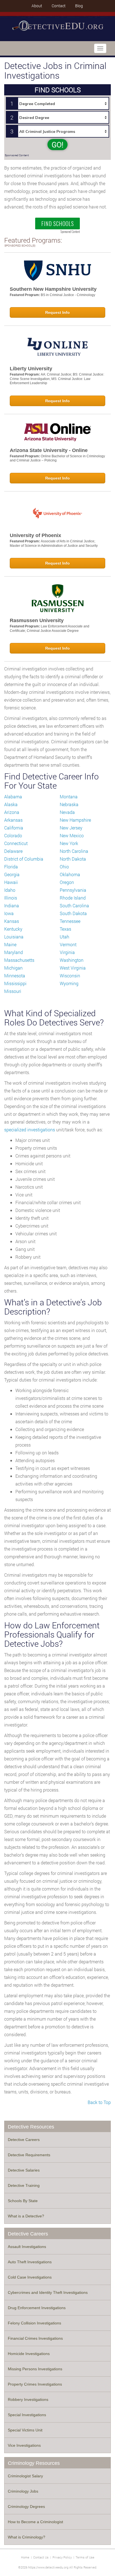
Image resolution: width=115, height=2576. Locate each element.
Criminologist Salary (25, 2476)
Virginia (67, 952)
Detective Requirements (29, 2155)
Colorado (13, 835)
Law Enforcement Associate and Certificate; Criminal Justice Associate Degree (50, 629)
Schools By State (23, 2201)
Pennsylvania (73, 890)
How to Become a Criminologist (35, 2522)
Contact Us (41, 2557)
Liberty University (31, 369)
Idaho (10, 890)
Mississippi (15, 983)
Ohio (64, 867)
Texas (65, 929)
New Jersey (71, 828)
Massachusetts (19, 960)
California (14, 828)
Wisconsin (70, 976)
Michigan (13, 968)
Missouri (13, 991)
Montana (69, 797)
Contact (59, 6)
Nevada (67, 812)
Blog (79, 6)
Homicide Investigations (29, 2354)
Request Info (57, 312)
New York (69, 843)
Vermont (68, 944)
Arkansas (13, 820)
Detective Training (24, 2185)
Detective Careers (24, 2140)
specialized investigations (30, 1130)
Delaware (13, 851)
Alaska (11, 804)
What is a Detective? (26, 2216)
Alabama (13, 797)
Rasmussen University (37, 620)
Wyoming (69, 983)
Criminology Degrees (26, 2507)
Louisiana (14, 937)
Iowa (9, 913)
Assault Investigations (27, 2247)
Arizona (12, 812)
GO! (57, 145)
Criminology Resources (34, 2463)
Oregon (67, 882)
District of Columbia (24, 859)
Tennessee (70, 921)
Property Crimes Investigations (35, 2384)
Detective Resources (31, 2127)
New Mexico (72, 835)
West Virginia (73, 968)
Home (25, 2557)
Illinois (11, 898)
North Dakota (73, 859)
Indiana (12, 906)
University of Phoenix (35, 535)
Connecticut (16, 843)
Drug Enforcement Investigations (37, 2308)
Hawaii (11, 882)
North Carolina (74, 851)
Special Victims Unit (25, 2430)
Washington (72, 960)
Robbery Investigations (28, 2399)
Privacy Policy (62, 2557)
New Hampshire (75, 820)
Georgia (12, 874)
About (37, 6)
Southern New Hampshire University (53, 289)
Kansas (12, 921)
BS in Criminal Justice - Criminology (68, 295)
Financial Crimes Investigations (35, 2338)
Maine (10, 944)
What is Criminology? (27, 2537)
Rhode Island (73, 898)
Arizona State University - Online (49, 450)
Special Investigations (27, 2415)
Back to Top (99, 2102)
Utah (64, 937)
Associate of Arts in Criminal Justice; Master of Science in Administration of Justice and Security (54, 543)
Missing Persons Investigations (35, 2369)
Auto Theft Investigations (30, 2262)
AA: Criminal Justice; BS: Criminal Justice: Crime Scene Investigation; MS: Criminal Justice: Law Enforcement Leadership (57, 379)
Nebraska (69, 804)
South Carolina (74, 906)
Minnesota (15, 976)
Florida (11, 867)
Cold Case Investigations (30, 2277)
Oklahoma (70, 874)
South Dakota (73, 913)
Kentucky (13, 929)
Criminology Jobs (23, 2491)
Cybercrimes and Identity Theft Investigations (48, 2292)
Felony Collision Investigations (34, 2323)
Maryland (14, 952)
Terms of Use (85, 2557)
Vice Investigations (24, 2445)
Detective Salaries (24, 2170)
